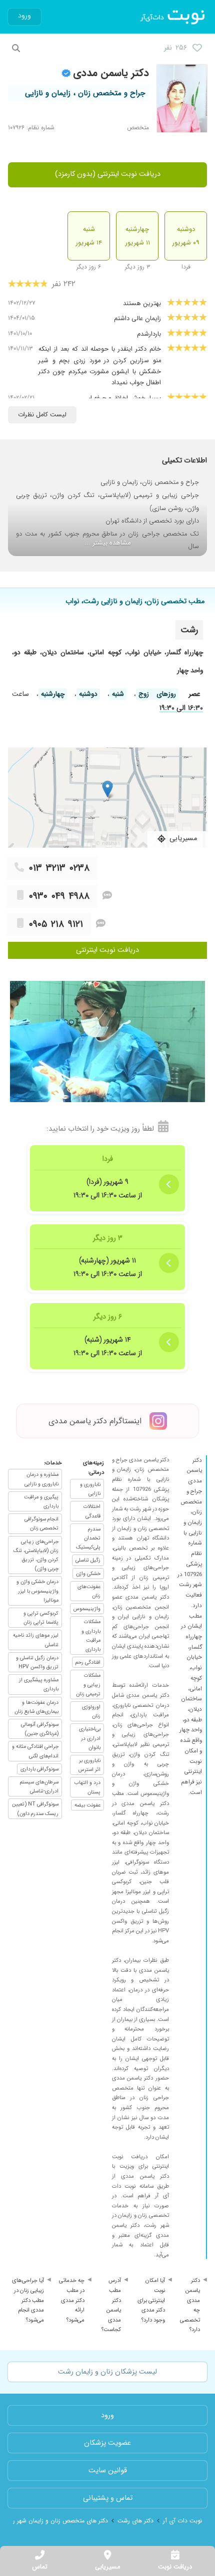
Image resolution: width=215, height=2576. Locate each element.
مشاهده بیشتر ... (108, 543)
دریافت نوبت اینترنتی (107, 950)
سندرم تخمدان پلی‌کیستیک (88, 1538)
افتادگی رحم (88, 1662)
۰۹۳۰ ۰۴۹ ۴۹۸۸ (59, 896)
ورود (24, 16)
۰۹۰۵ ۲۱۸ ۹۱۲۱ (56, 924)
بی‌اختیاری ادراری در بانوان (90, 1738)
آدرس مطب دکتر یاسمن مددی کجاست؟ (111, 2305)
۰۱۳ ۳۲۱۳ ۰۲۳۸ (59, 868)
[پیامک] (107, 896)
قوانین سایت (108, 2471)
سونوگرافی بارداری (39, 1769)
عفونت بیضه (87, 1805)
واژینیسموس (87, 1609)
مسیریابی (107, 2567)
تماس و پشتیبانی (108, 2498)
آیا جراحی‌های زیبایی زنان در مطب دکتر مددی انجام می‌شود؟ (28, 2300)
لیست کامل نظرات (42, 415)
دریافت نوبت (175, 2567)
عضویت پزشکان (107, 2443)
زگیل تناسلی (88, 1560)
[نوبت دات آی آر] (173, 17)
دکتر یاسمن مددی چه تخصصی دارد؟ (190, 2305)
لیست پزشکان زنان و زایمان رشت (107, 2372)
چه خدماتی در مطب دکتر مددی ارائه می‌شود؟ (72, 2300)
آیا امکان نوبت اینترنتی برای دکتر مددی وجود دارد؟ (151, 2300)
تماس (40, 2567)
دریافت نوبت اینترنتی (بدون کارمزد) (108, 174)
